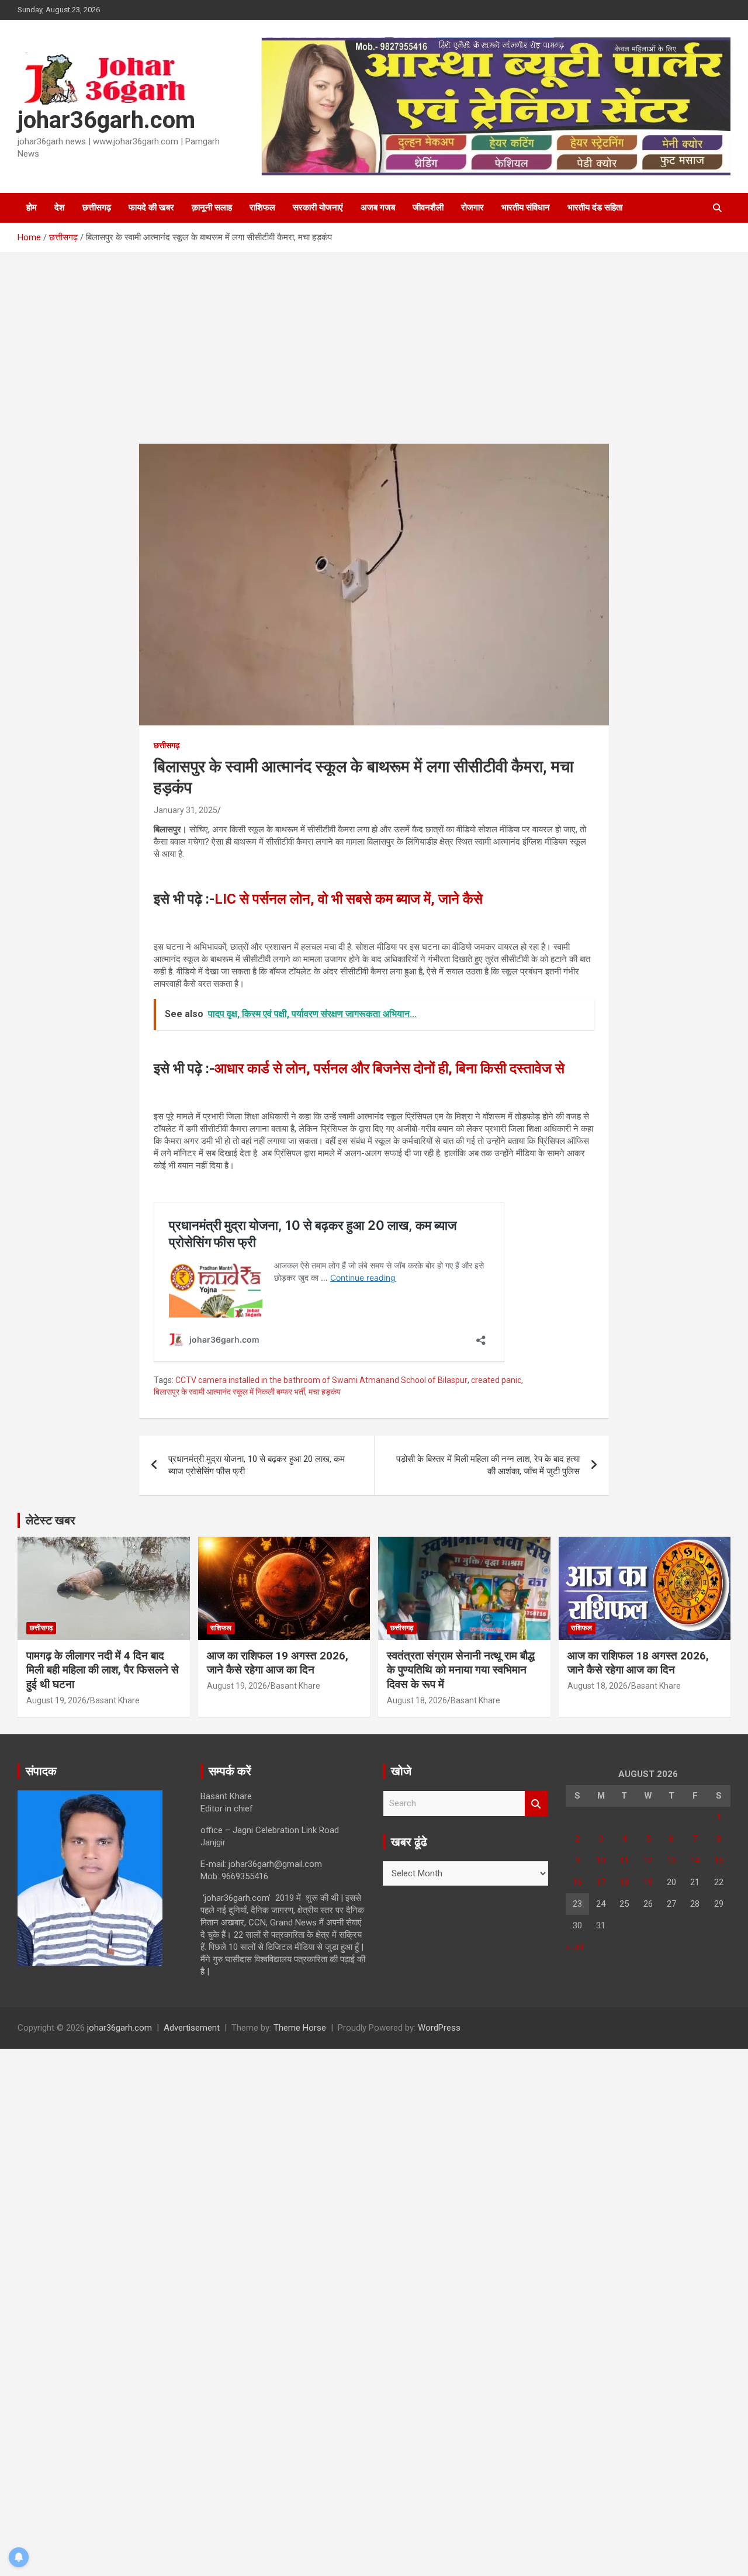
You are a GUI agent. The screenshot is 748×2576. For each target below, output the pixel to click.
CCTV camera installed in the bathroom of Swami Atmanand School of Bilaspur (321, 1380)
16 (577, 1882)
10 (601, 1861)
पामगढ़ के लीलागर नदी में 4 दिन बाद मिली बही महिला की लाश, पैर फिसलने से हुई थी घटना (103, 1670)
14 (695, 1861)
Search (536, 1804)
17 (601, 1882)
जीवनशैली (428, 208)
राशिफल (262, 208)
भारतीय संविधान (526, 208)
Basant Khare (115, 1700)
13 (671, 1861)
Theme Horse (300, 2028)
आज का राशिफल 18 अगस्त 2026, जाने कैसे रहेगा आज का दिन (638, 1663)
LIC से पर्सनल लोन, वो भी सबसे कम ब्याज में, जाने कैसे (349, 899)
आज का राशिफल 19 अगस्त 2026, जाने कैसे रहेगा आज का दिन (278, 1663)
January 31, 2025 (186, 810)
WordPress (439, 2028)
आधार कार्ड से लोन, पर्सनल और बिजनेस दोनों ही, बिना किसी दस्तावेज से (389, 1069)
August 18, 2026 (417, 1700)
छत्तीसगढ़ (97, 208)
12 (648, 1861)
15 (719, 1861)
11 (624, 1861)
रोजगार (472, 208)
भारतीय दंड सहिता (595, 208)
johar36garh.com (106, 120)
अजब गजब (378, 208)
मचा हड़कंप (325, 1392)
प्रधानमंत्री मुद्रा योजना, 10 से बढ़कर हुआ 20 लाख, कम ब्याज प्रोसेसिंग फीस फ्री (257, 1465)
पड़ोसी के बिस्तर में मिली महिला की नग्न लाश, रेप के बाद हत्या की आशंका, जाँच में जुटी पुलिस (488, 1465)
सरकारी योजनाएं (318, 208)
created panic (496, 1380)
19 (648, 1882)
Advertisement (192, 2028)
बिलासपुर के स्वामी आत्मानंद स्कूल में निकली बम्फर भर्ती (229, 1392)
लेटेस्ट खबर (51, 1520)
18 (624, 1882)
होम (32, 208)
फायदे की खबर (151, 208)
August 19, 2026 (56, 1700)
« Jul (574, 1947)
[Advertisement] (374, 357)
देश (60, 208)
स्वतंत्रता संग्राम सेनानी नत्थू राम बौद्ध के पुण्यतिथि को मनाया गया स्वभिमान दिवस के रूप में (461, 1670)
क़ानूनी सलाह (212, 208)
